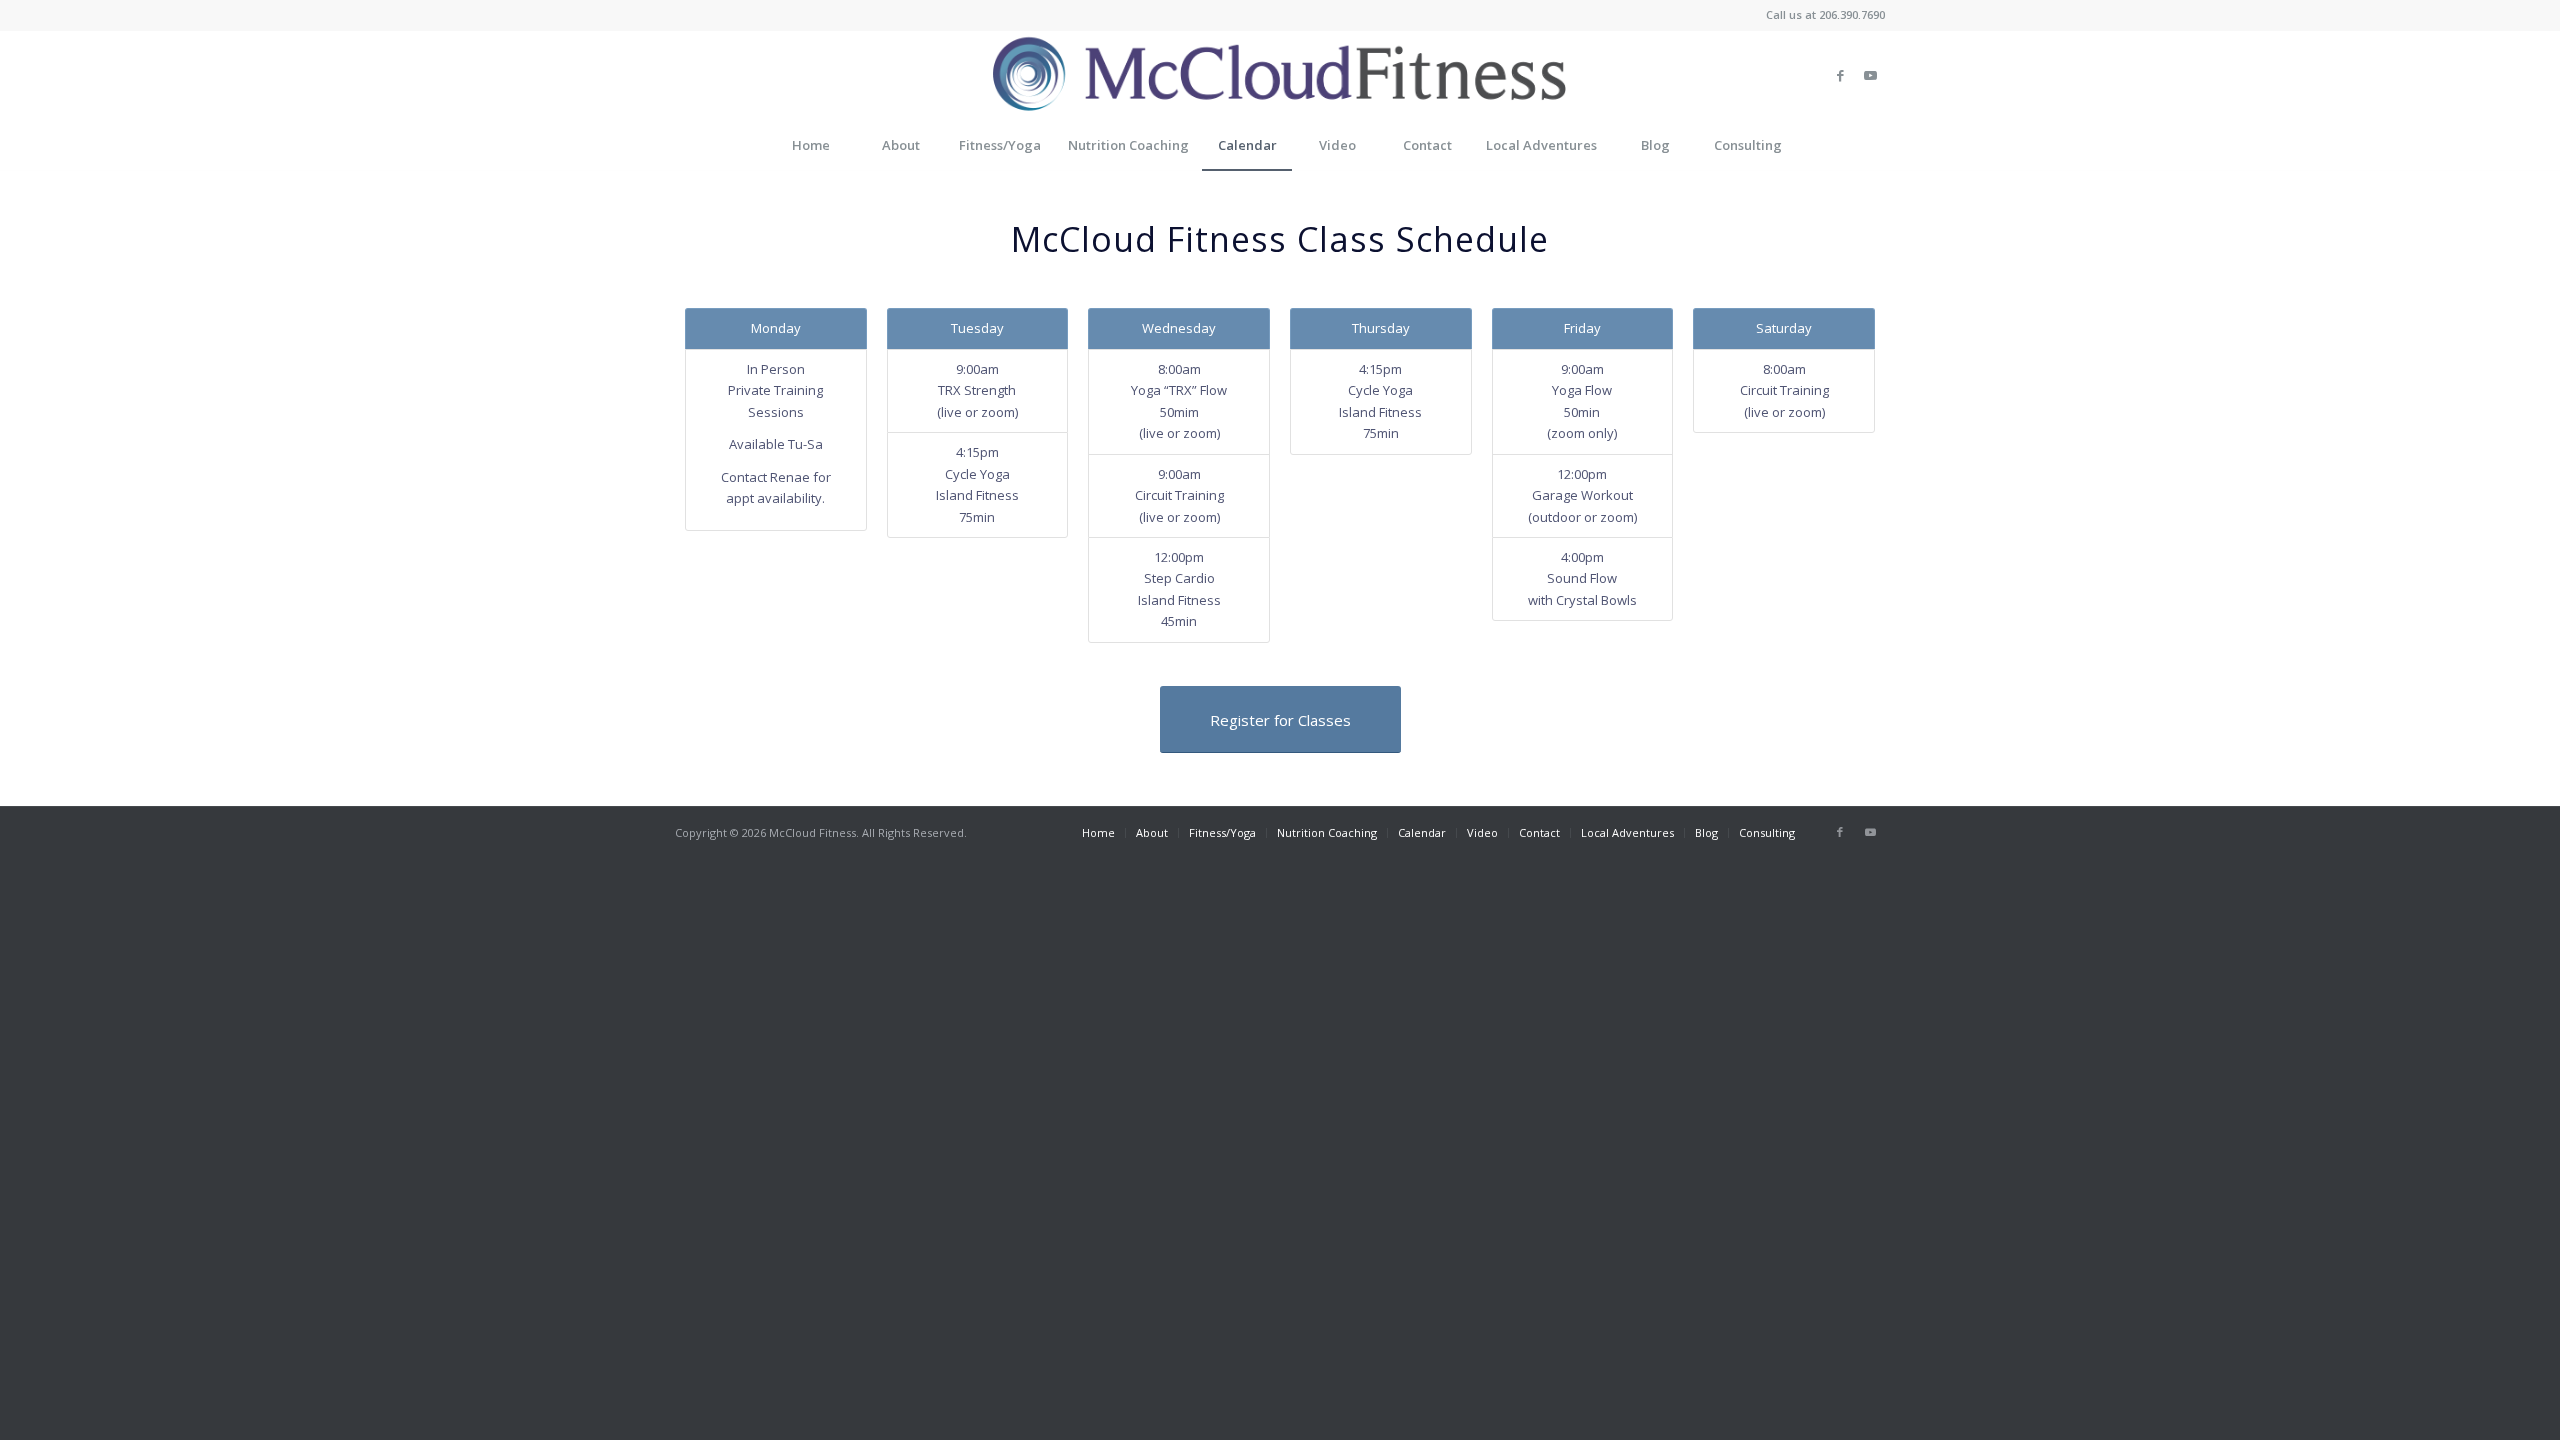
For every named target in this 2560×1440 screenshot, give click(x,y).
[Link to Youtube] (1870, 75)
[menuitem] (810, 145)
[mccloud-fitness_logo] (1280, 75)
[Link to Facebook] (1840, 75)
